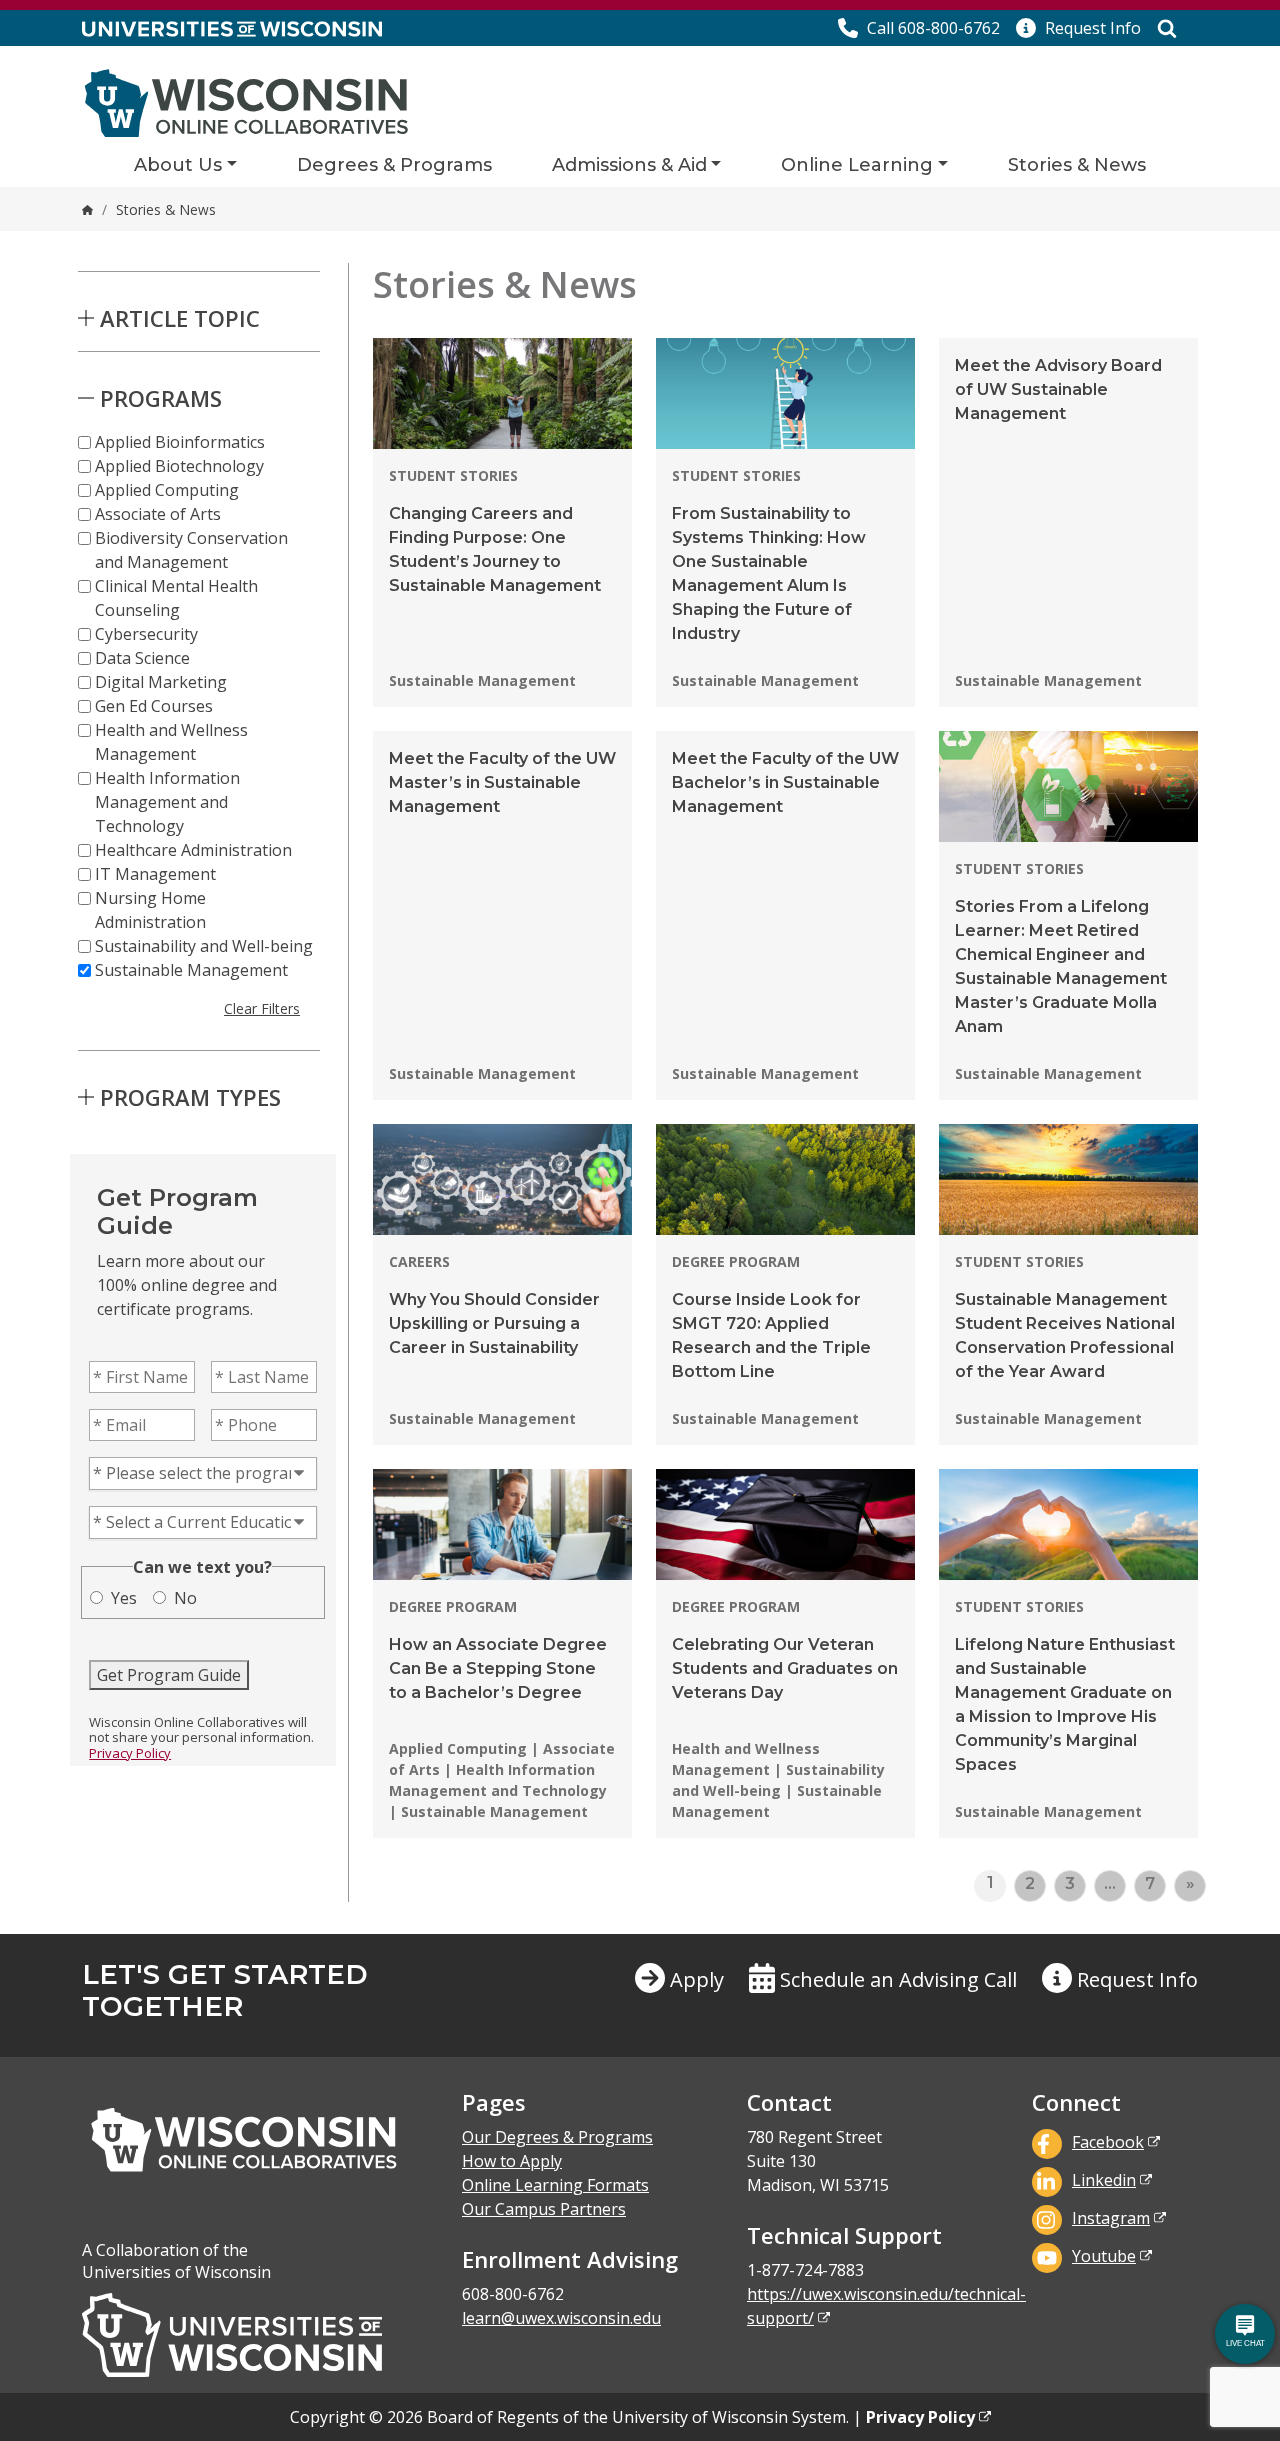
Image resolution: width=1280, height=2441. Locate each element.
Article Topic (180, 318)
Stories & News (1077, 165)
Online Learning (857, 165)
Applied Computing (167, 490)
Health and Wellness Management (171, 742)
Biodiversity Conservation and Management (191, 550)
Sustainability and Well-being (204, 946)
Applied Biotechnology (179, 466)
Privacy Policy (130, 1753)
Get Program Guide (169, 1675)
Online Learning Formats (555, 2185)
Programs (161, 398)
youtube (1104, 2256)
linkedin (1104, 2180)
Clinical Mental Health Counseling (176, 598)
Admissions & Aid (629, 165)
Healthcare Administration (193, 850)
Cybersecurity (146, 634)
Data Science (142, 658)
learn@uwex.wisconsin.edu (561, 2318)
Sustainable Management (191, 970)
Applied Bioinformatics (180, 442)
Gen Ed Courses (154, 706)
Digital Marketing (161, 682)
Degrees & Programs (394, 165)
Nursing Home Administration (150, 910)
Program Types (190, 1097)
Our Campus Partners (544, 2209)
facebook (1108, 2142)
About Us (178, 165)
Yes (124, 1598)
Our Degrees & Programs (557, 2137)
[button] (1078, 28)
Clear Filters (262, 1008)
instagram (1111, 2218)
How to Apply (512, 2161)
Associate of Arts (158, 514)
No (185, 1598)
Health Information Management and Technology (167, 802)
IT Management (155, 874)
